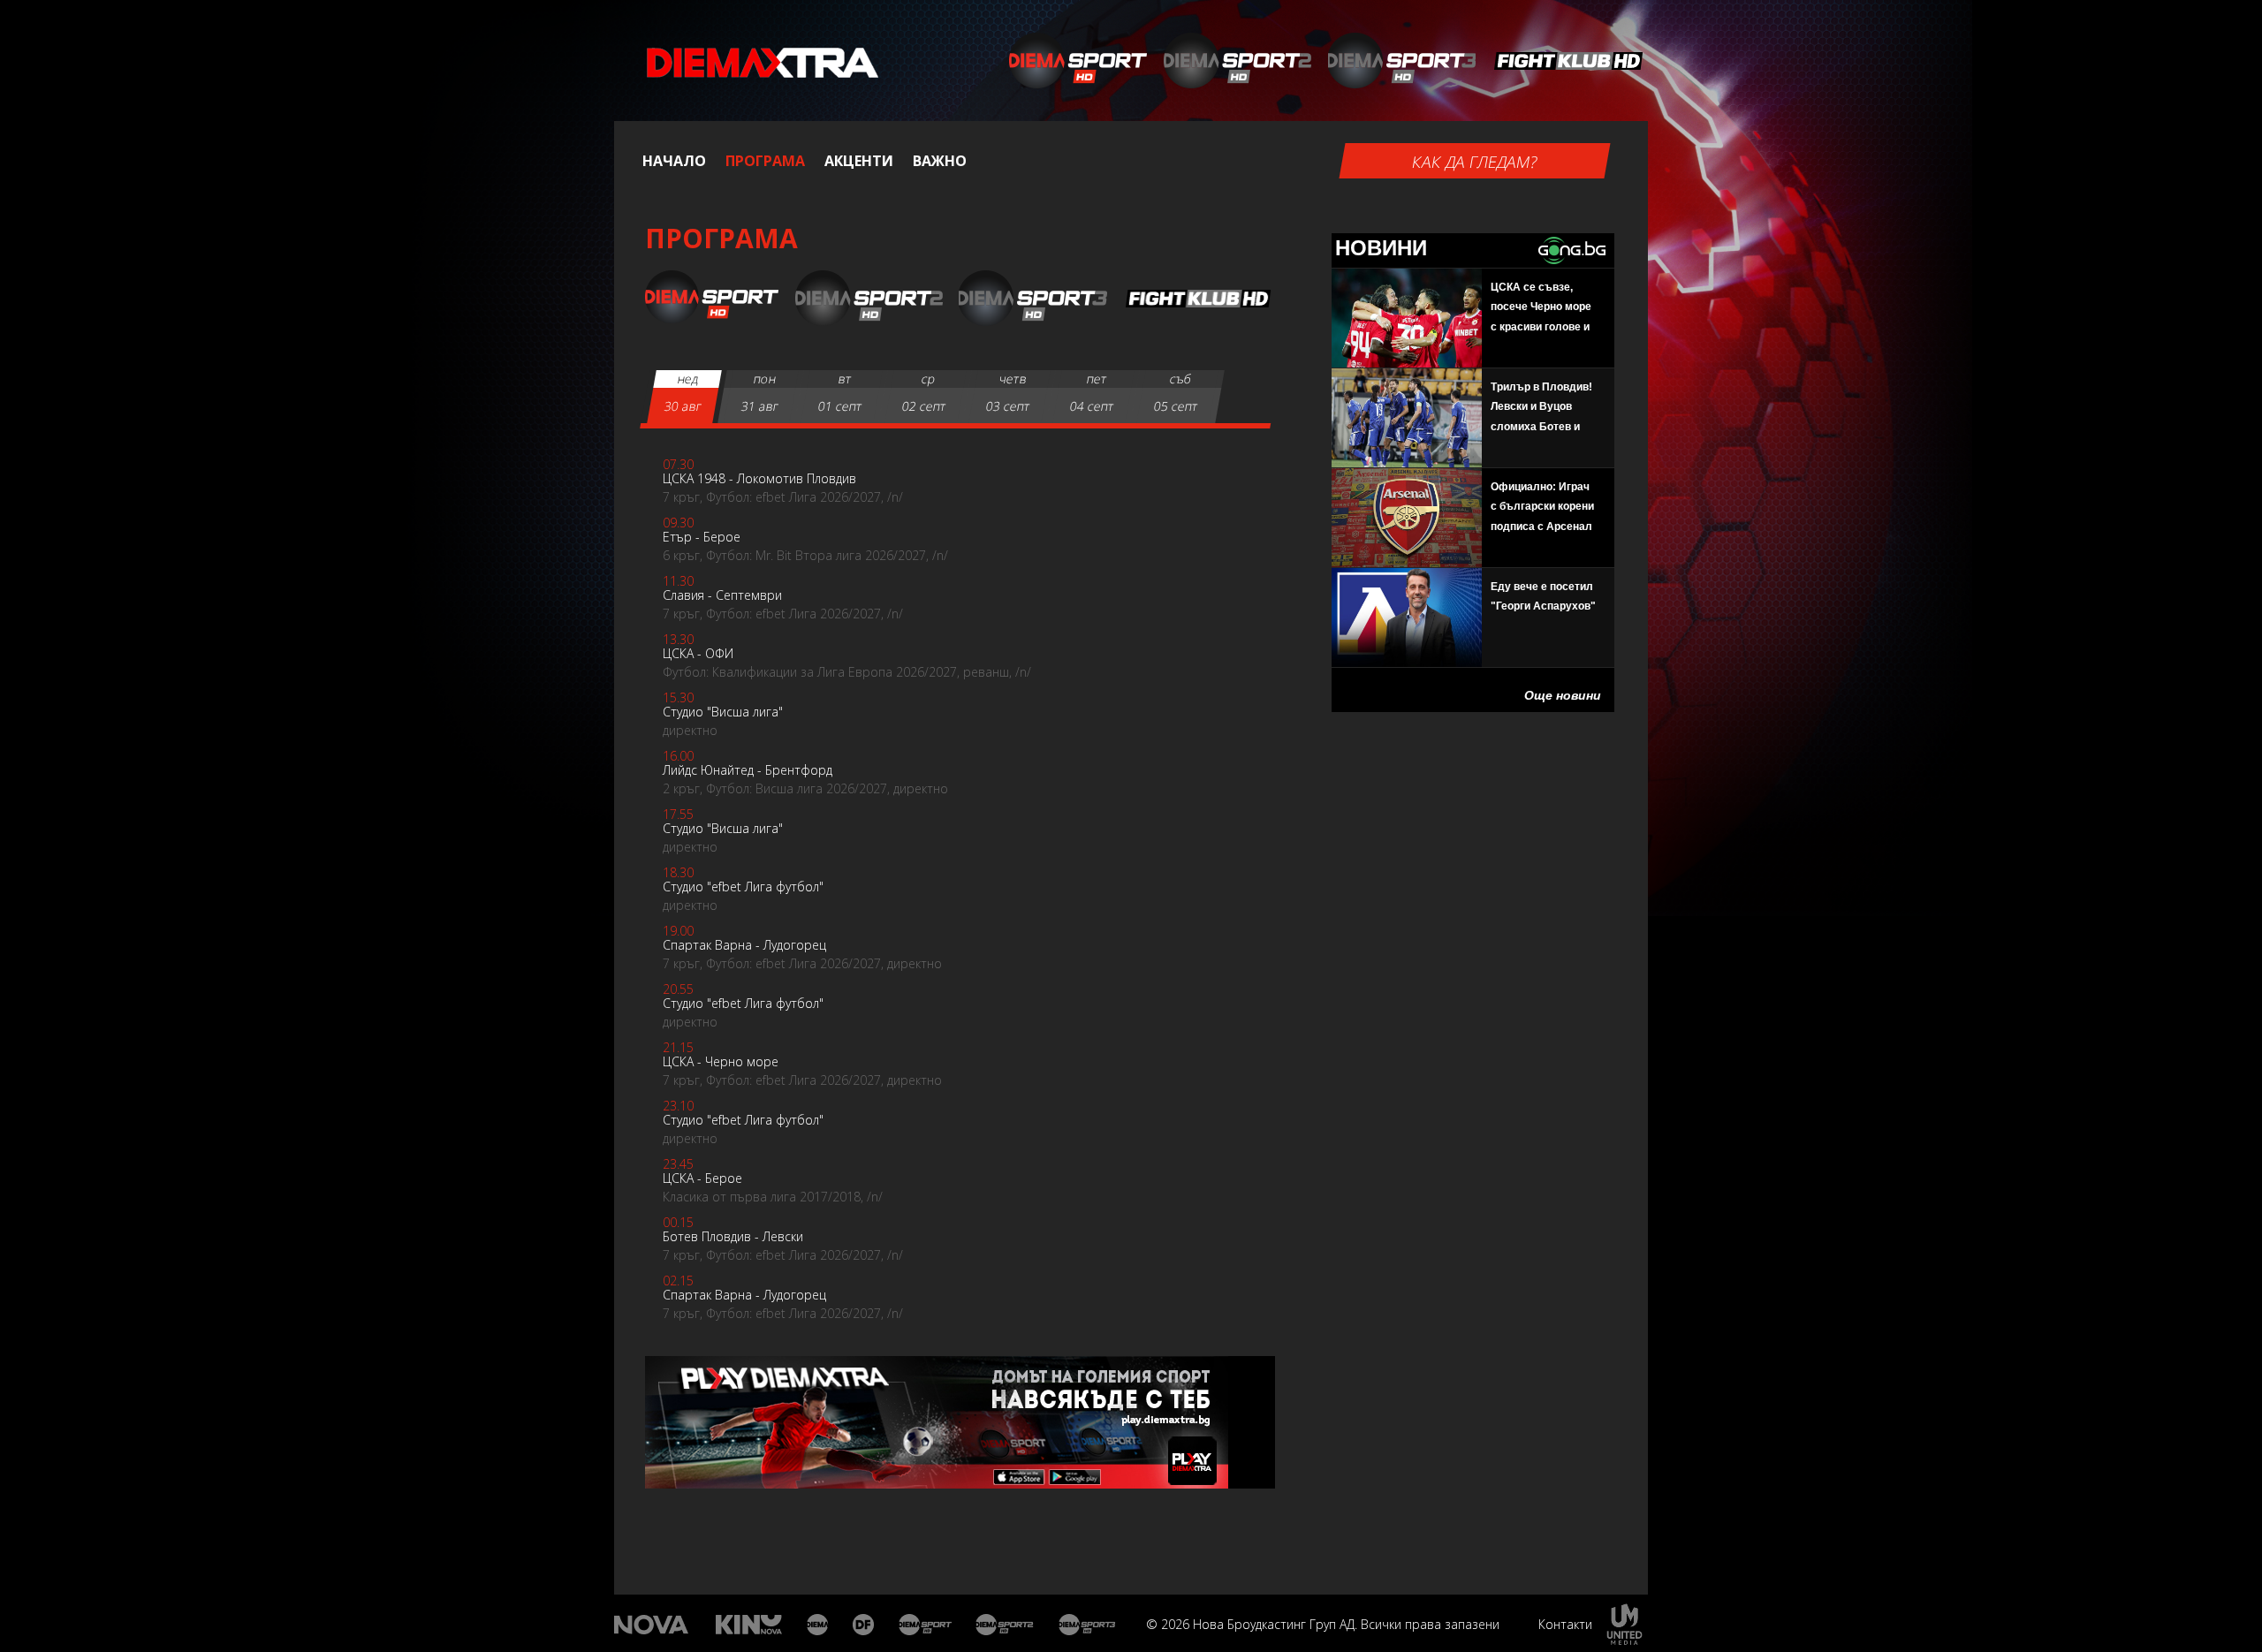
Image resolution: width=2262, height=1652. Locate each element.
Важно (940, 161)
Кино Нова (749, 1625)
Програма (765, 161)
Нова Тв (653, 1625)
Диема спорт (926, 1625)
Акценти (859, 161)
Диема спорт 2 (1005, 1625)
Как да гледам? (1475, 162)
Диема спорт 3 (1091, 1625)
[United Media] (1624, 1624)
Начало (674, 161)
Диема (819, 1625)
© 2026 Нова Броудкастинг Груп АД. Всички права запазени (1323, 1624)
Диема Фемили (865, 1625)
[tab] (684, 397)
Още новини (1563, 695)
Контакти (1565, 1624)
